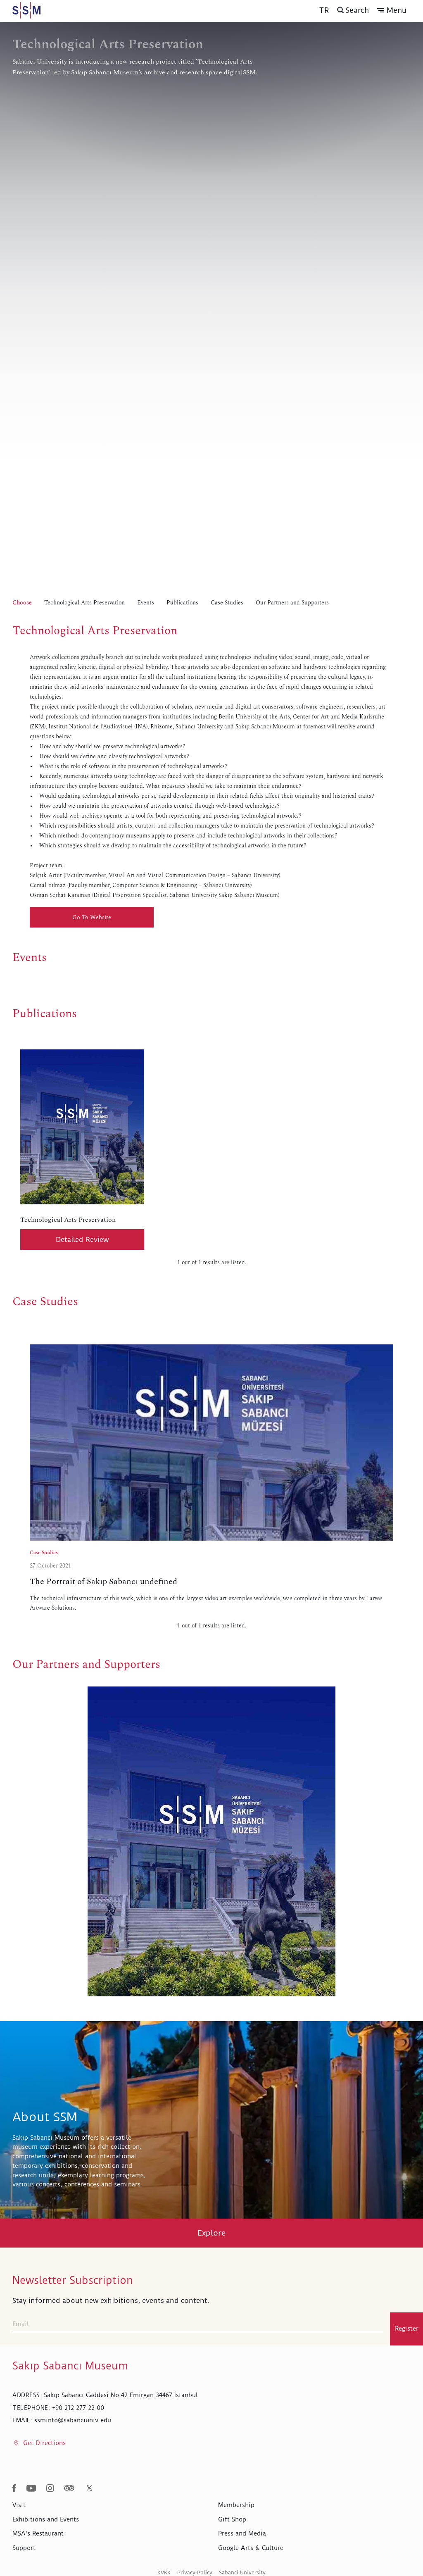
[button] (392, 10)
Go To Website (92, 917)
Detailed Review (82, 1239)
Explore (212, 2233)
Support (24, 2548)
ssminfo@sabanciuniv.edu (73, 2420)
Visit (19, 2505)
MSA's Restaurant (38, 2533)
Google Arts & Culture (251, 2548)
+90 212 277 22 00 (78, 2408)
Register (407, 2329)
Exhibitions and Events (46, 2519)
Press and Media (242, 2533)
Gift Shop (232, 2519)
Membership (236, 2505)
